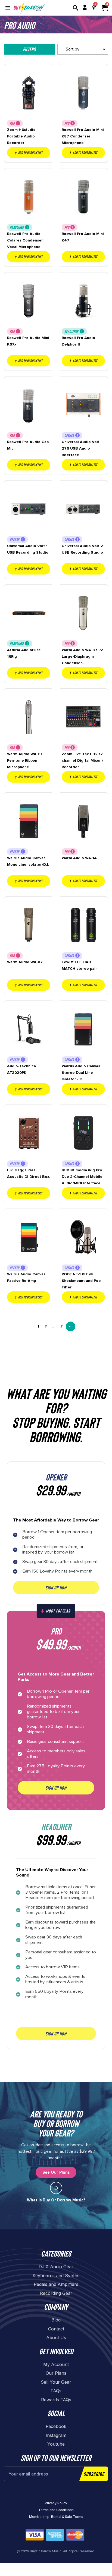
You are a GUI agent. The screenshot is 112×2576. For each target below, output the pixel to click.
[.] (56, 2188)
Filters (29, 49)
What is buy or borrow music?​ (56, 2200)
